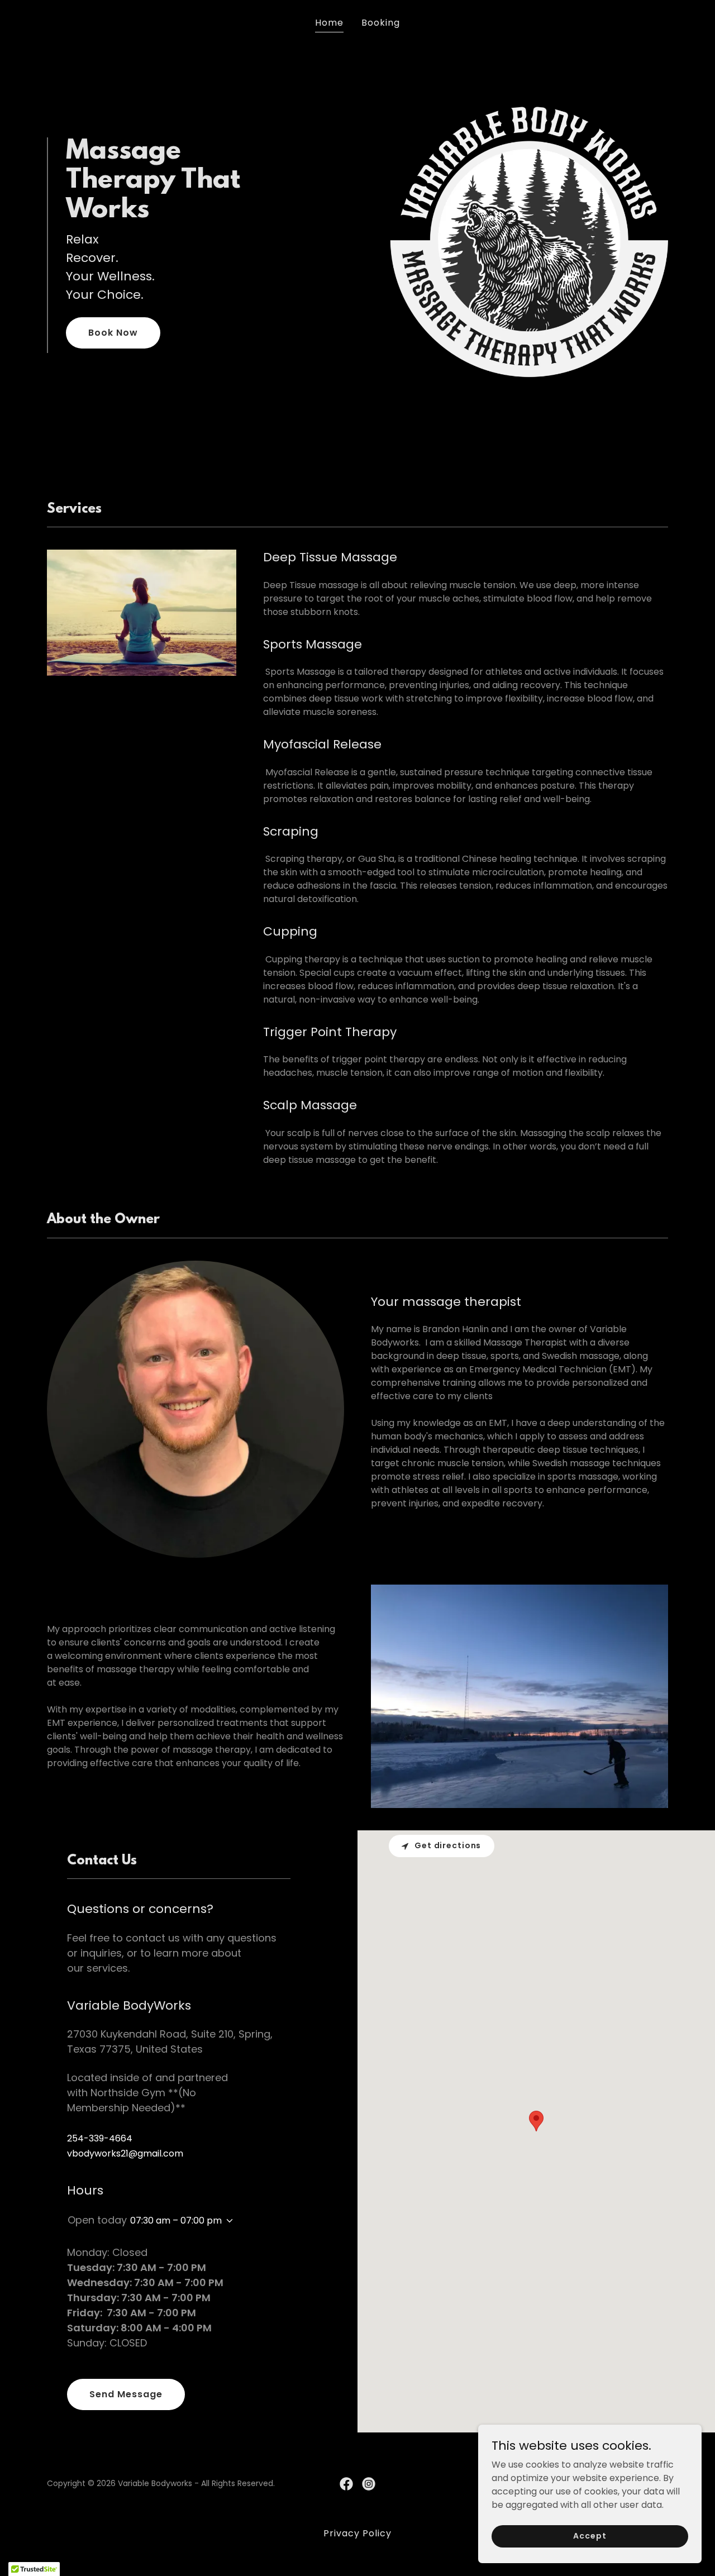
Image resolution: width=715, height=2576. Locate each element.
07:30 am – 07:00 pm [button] (176, 2220)
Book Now (113, 333)
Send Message (126, 2394)
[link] (346, 2484)
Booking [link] (381, 23)
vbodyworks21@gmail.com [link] (125, 2153)
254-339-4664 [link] (100, 2138)
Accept (590, 2536)
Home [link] (329, 23)
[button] (227, 2221)
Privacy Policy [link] (357, 2533)
